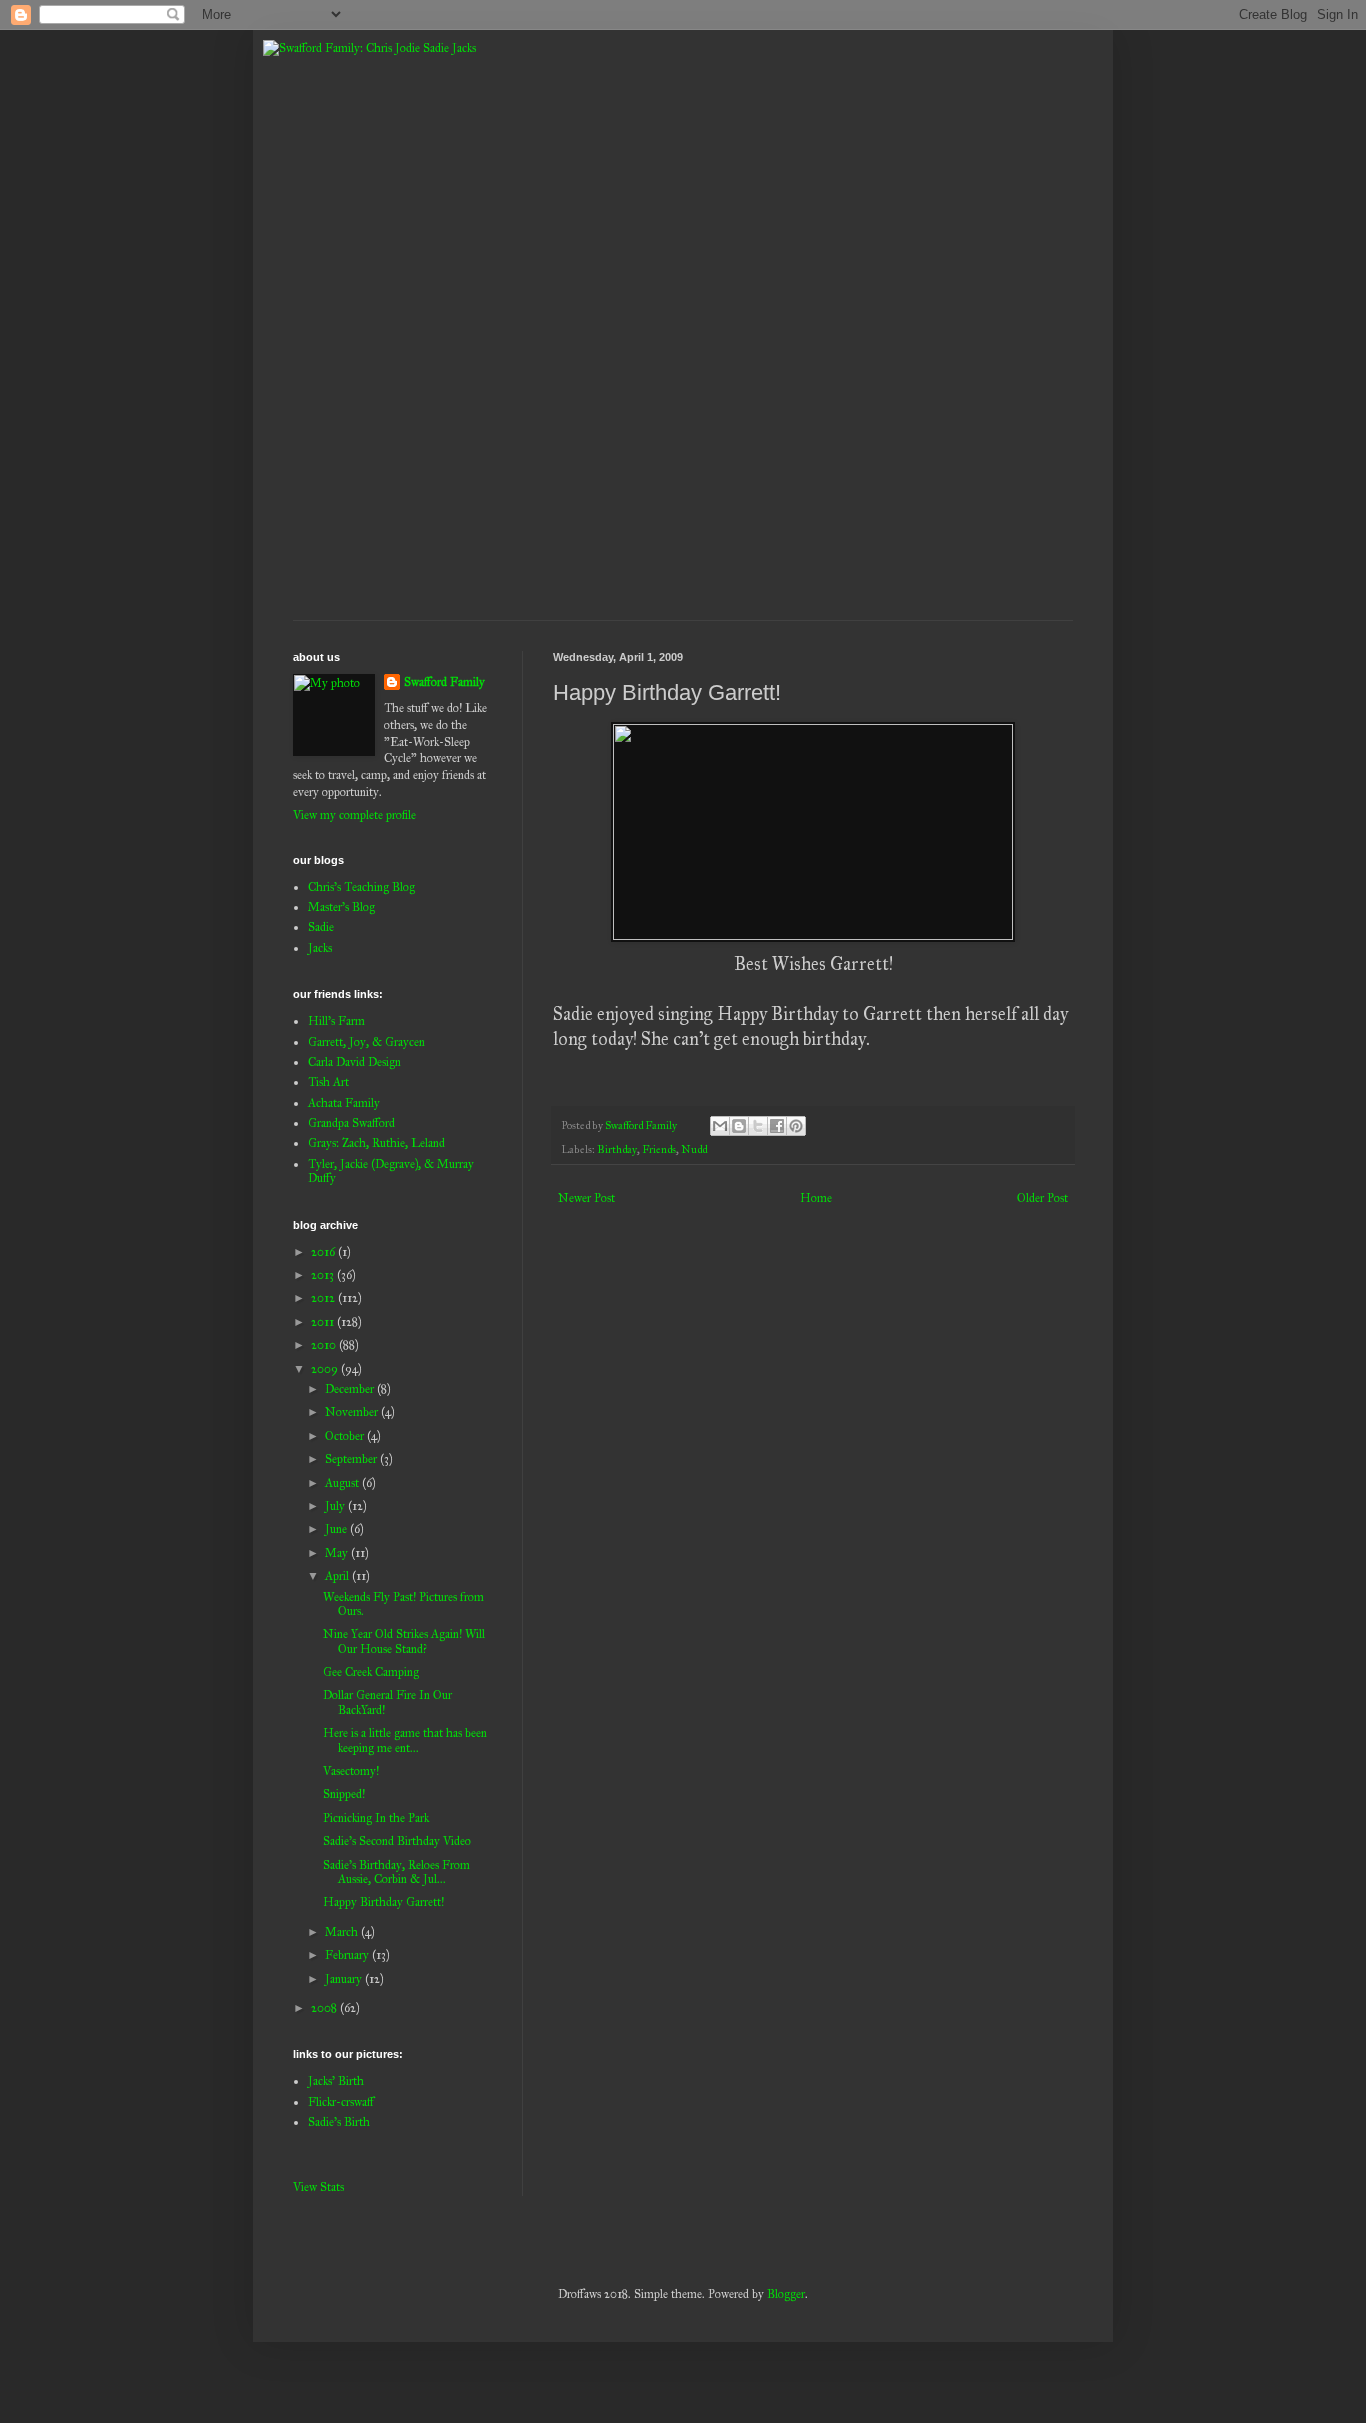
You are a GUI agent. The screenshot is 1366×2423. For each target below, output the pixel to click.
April (338, 1576)
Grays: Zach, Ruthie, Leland (376, 1143)
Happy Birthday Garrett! (383, 1902)
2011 (324, 1322)
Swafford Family (444, 682)
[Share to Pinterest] (796, 1126)
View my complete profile (354, 815)
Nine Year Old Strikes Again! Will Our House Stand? (404, 1641)
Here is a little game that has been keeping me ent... (405, 1740)
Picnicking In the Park (376, 1818)
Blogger (786, 2294)
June (337, 1529)
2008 (325, 2008)
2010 (325, 1345)
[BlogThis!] (739, 1126)
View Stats (318, 2187)
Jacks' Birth (336, 2081)
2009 (326, 1369)
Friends (659, 1149)
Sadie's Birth (339, 2122)
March (343, 1932)
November (353, 1412)
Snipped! (344, 1794)
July (336, 1506)
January (345, 1979)
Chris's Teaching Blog (361, 887)
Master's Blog (341, 907)
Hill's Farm (336, 1021)
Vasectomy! (351, 1771)
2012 (324, 1298)
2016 (324, 1252)
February (348, 1955)
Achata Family (344, 1103)
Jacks (320, 948)
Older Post (1042, 1198)
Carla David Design (354, 1062)
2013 (324, 1275)
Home (816, 1198)
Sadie (321, 927)
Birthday (617, 1149)
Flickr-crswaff (341, 2102)
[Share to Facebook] (777, 1126)
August (343, 1483)
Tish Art (328, 1082)
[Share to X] (758, 1126)
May (338, 1553)
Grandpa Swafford (351, 1123)
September (352, 1459)
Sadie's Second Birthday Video (397, 1841)
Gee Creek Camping (371, 1672)
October (346, 1436)
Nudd (694, 1149)
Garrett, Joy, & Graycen (366, 1042)
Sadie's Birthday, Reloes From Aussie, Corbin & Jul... (396, 1872)
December (351, 1389)
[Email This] (720, 1126)
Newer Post (586, 1198)
